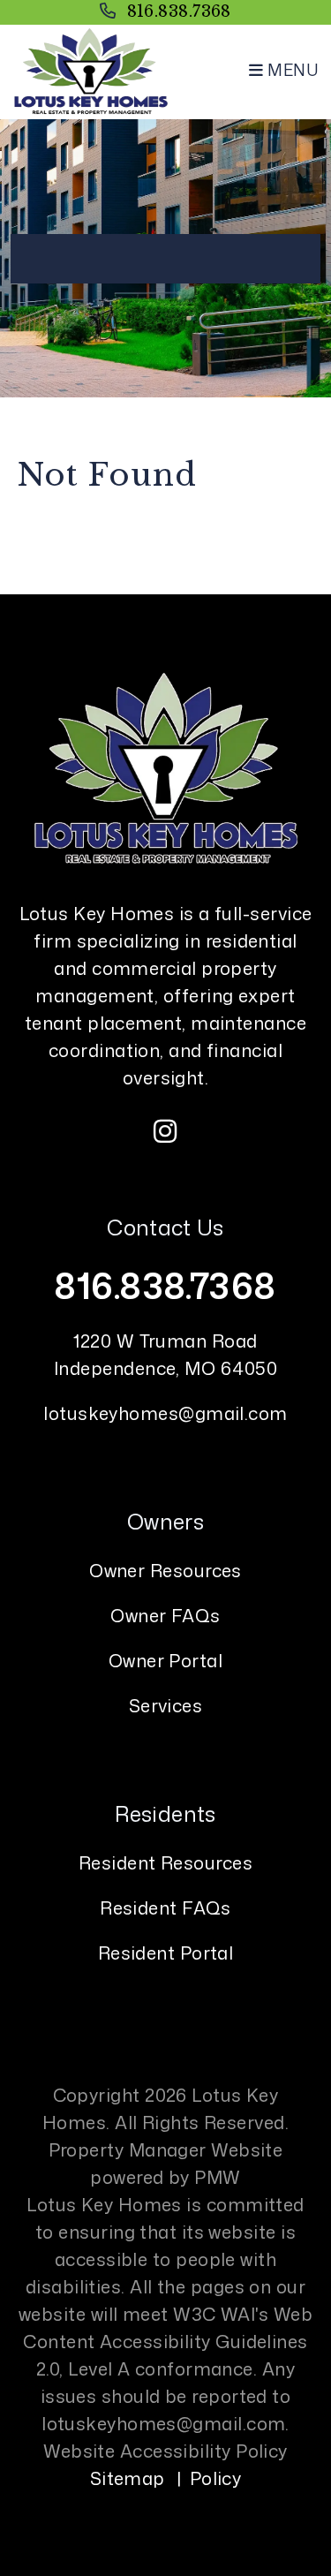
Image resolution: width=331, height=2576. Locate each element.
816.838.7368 (179, 11)
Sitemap (128, 2478)
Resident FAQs (165, 1907)
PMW (217, 2177)
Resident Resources (165, 1862)
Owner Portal (165, 1660)
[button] (166, 1131)
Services (166, 1705)
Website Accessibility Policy (165, 2451)
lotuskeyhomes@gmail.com (165, 1413)
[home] (90, 70)
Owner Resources (165, 1570)
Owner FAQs (165, 1615)
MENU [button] (291, 70)
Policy (216, 2478)
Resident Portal (166, 1953)
